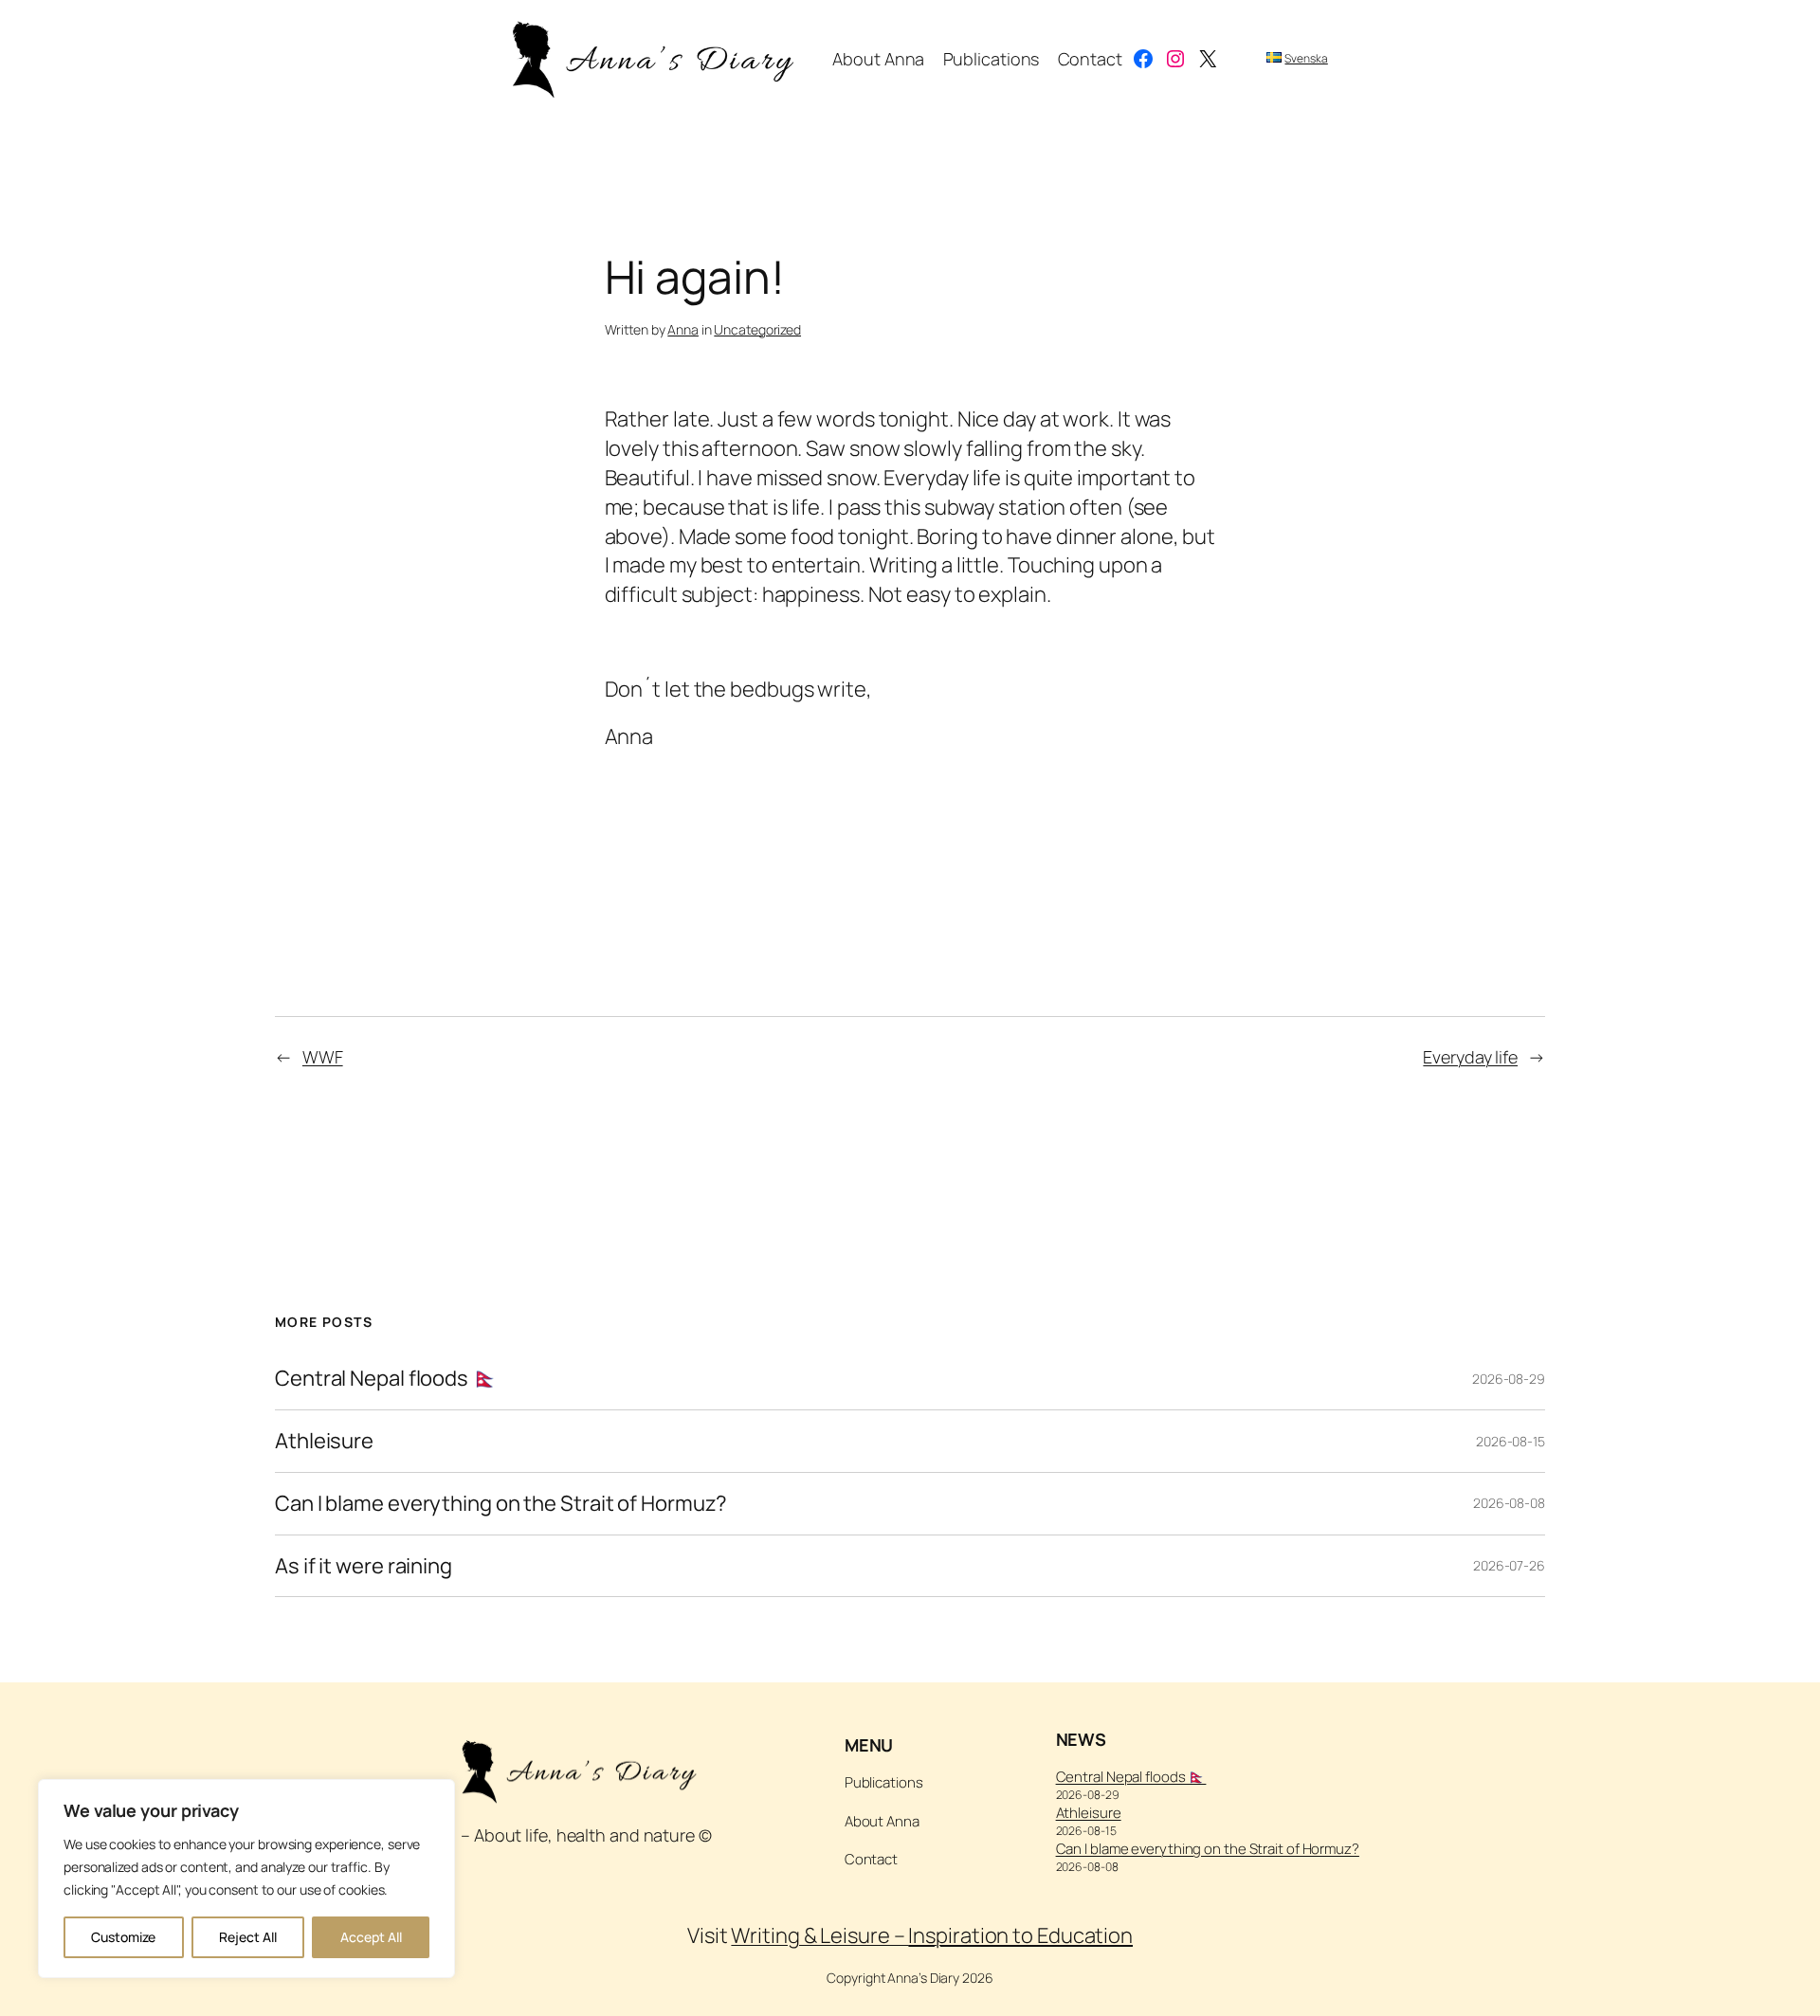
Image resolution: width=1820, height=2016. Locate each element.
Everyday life (1470, 1057)
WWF (323, 1057)
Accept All (371, 1937)
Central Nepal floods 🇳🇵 (386, 1379)
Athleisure (324, 1441)
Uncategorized (757, 329)
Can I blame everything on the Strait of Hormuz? (501, 1504)
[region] (246, 1879)
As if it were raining (364, 1566)
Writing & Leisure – (932, 1935)
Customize (123, 1937)
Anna (683, 329)
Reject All (248, 1937)
